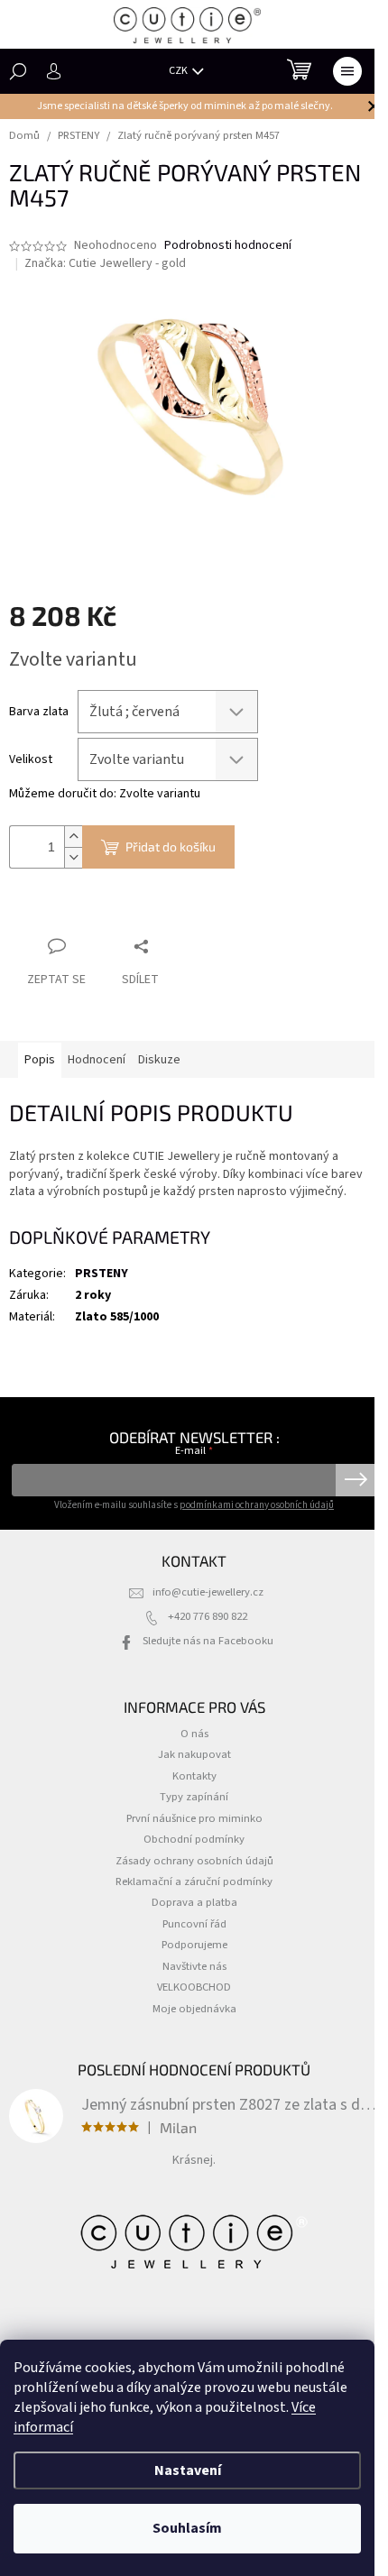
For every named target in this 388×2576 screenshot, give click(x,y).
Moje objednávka (194, 2009)
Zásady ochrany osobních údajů (194, 1861)
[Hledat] (18, 71)
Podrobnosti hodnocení (228, 246)
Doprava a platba (194, 1902)
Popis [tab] (40, 1060)
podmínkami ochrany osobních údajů (257, 1505)
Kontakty (194, 1776)
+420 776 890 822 (208, 1616)
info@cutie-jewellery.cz (208, 1592)
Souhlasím (187, 2528)
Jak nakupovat (194, 1754)
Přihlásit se (356, 1480)
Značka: (105, 263)
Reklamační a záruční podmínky (194, 1881)
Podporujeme (194, 1945)
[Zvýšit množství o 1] (73, 837)
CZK (179, 71)
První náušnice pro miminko (194, 1818)
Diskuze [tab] (159, 1060)
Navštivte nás (194, 1966)
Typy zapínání (194, 1797)
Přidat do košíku (171, 846)
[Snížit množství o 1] (73, 857)
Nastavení (188, 2470)
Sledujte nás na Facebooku (208, 1641)
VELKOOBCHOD (194, 1987)
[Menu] (347, 71)
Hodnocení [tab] (97, 1060)
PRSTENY (102, 1274)
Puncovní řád (194, 1924)
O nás (194, 1734)
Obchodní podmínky (194, 1839)
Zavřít (104, 911)
